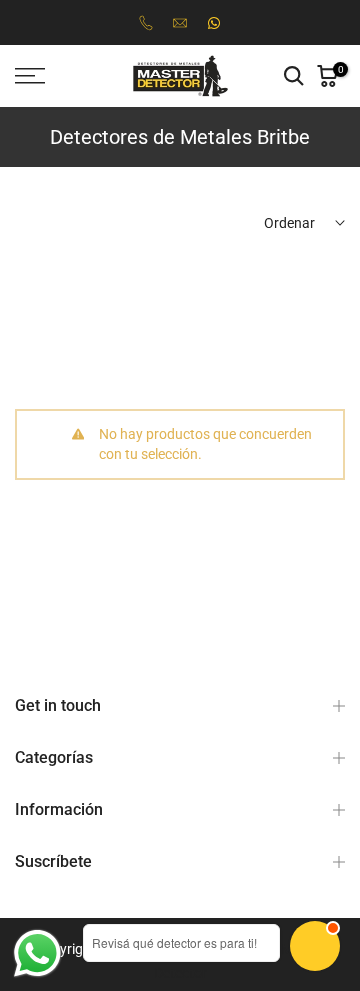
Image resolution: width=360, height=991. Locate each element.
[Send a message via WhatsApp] (37, 953)
